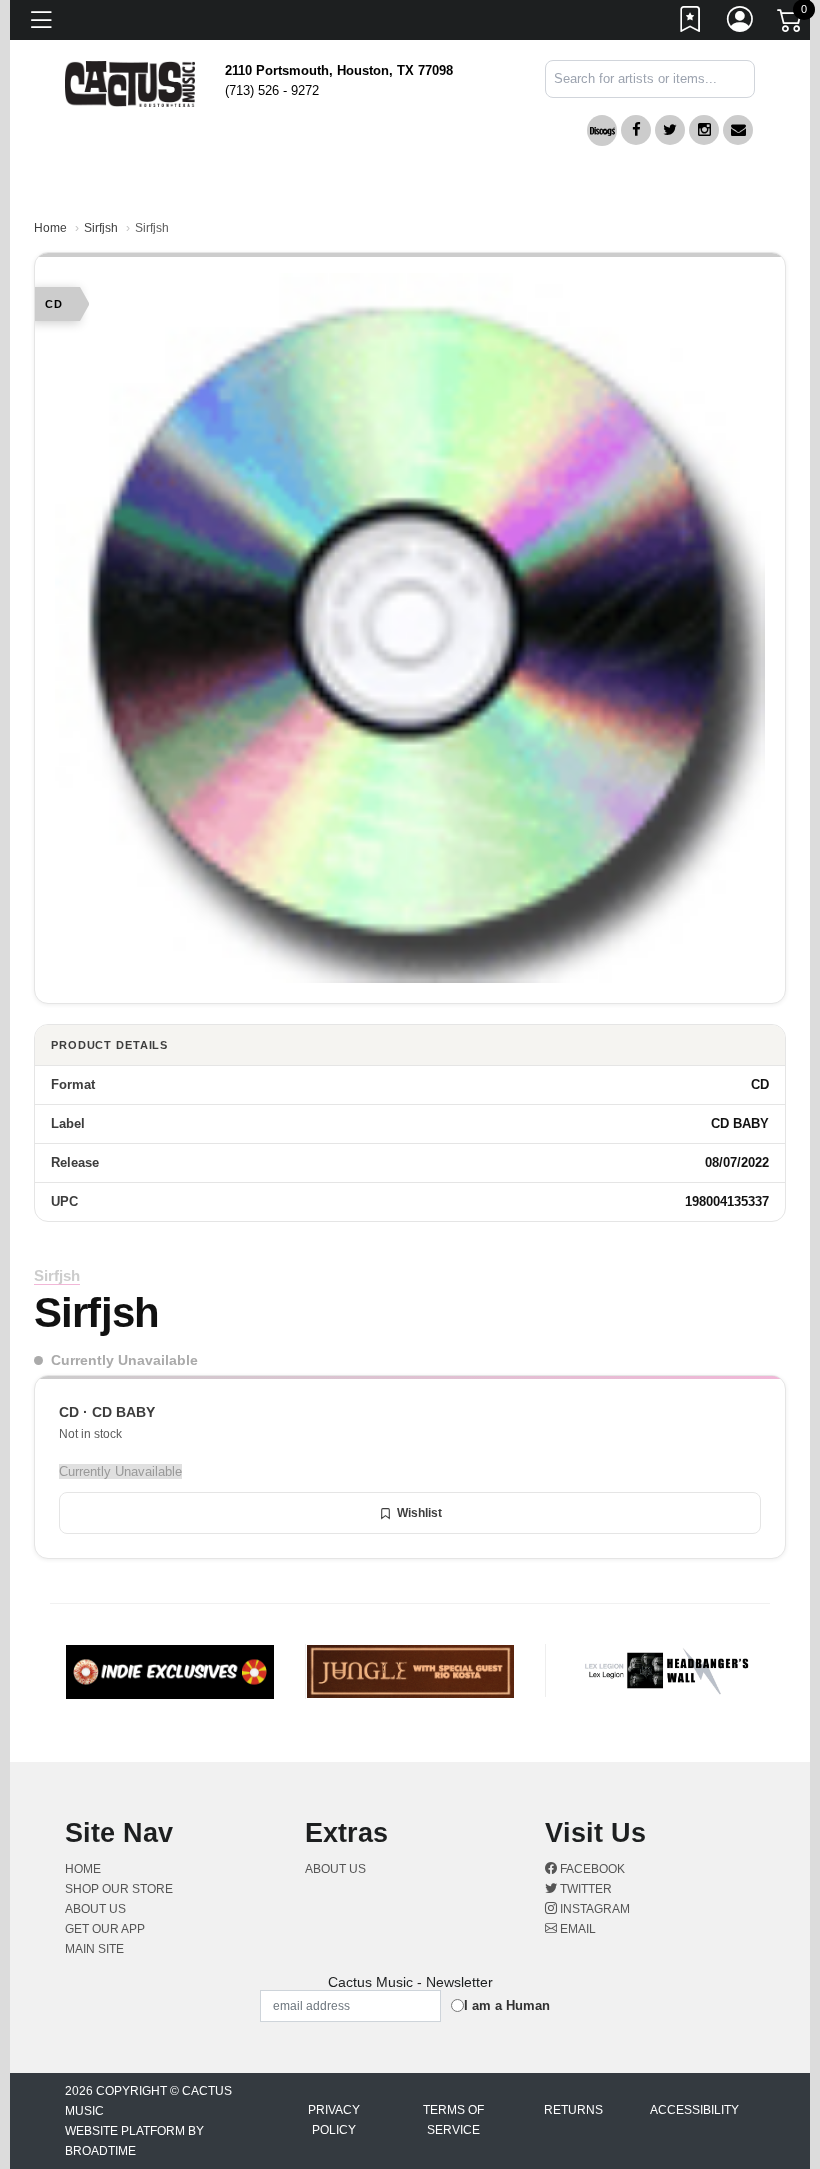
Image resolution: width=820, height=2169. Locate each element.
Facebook (591, 1869)
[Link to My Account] (741, 23)
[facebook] (636, 130)
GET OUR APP (105, 1929)
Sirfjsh (101, 228)
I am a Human (507, 2005)
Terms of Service (453, 2120)
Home (50, 228)
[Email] (738, 130)
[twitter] (670, 130)
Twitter (584, 1889)
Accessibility (694, 2110)
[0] (791, 24)
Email (576, 1929)
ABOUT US (103, 1909)
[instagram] (704, 130)
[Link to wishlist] (691, 23)
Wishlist (419, 1513)
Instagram (593, 1909)
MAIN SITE (94, 1949)
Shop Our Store (119, 1889)
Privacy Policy (334, 2120)
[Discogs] (602, 130)
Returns (573, 2110)
